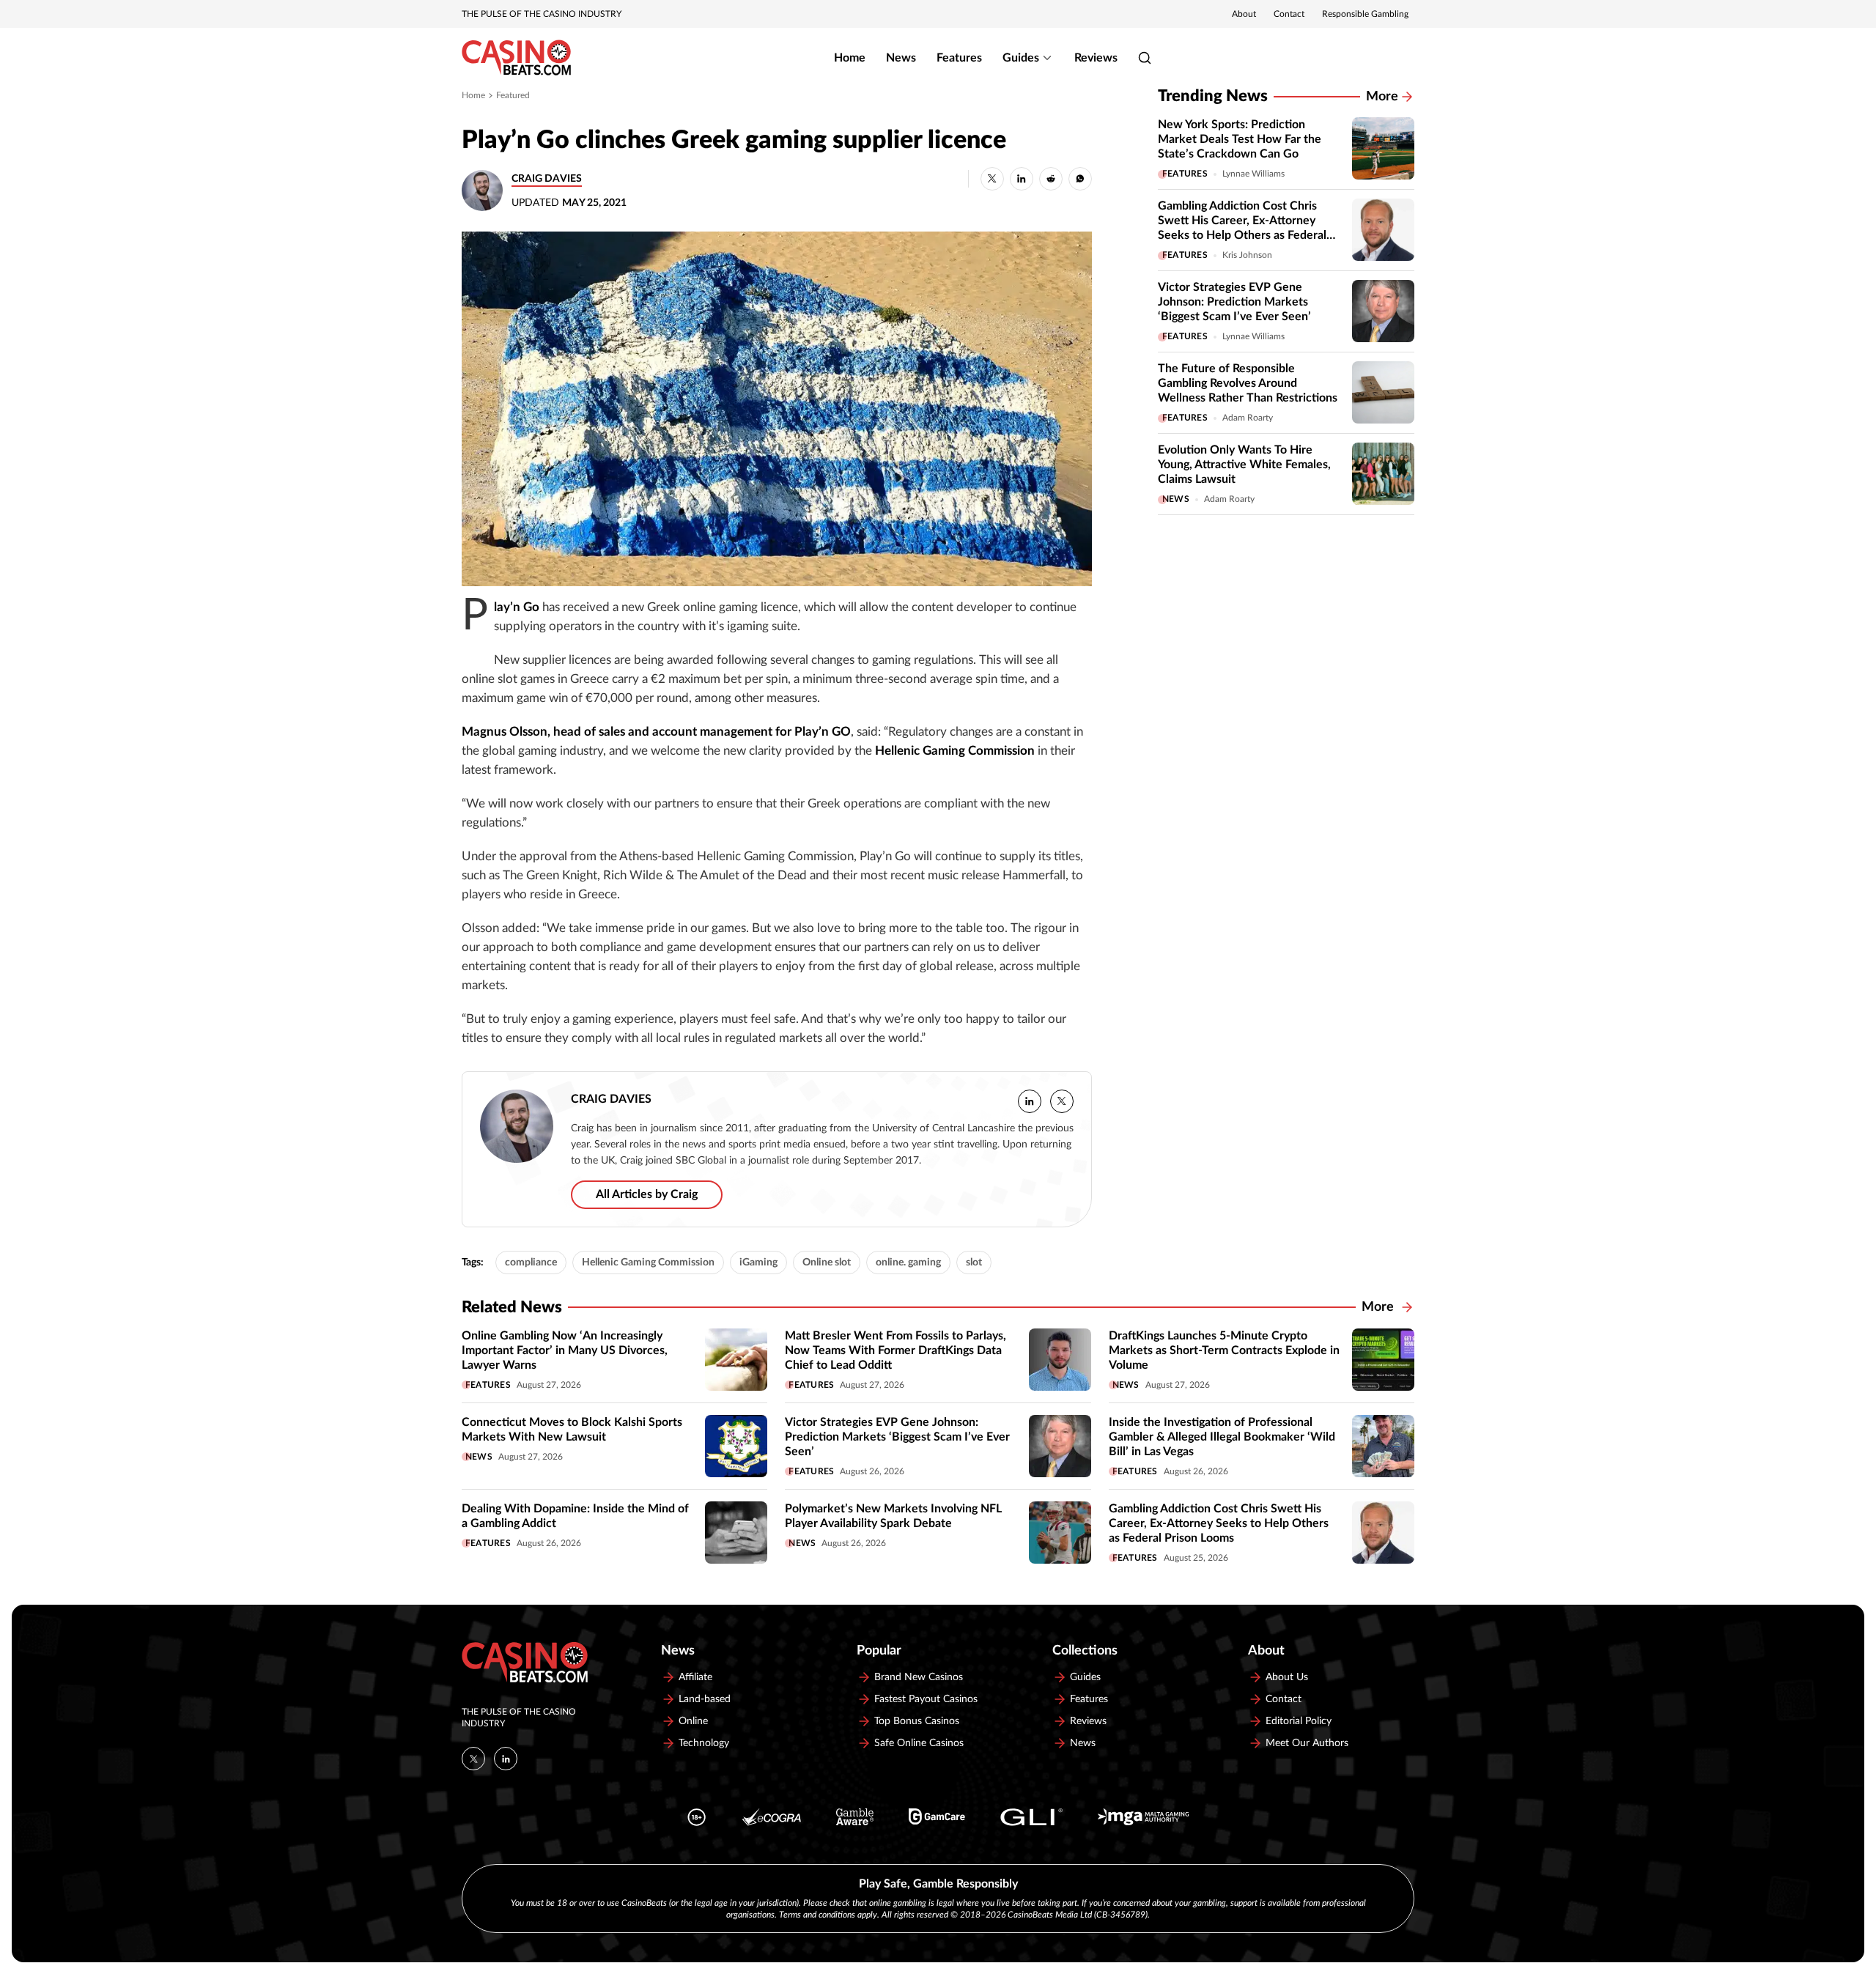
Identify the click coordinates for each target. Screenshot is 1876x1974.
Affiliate (695, 1677)
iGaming (758, 1263)
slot (974, 1263)
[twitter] (1062, 1101)
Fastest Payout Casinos (926, 1699)
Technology (704, 1743)
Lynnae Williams (1253, 174)
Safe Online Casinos (919, 1743)
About (1244, 14)
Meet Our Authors (1307, 1743)
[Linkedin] (506, 1759)
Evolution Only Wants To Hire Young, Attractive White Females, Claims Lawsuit (1244, 465)
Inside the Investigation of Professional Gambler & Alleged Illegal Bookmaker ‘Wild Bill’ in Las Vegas (1222, 1437)
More (1382, 97)
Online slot (827, 1263)
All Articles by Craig (647, 1194)
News (901, 58)
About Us (1287, 1677)
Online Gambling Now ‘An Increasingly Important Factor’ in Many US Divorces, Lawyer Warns (565, 1350)
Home (850, 58)
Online (693, 1721)
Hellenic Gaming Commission (648, 1263)
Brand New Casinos (919, 1677)
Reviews (1096, 58)
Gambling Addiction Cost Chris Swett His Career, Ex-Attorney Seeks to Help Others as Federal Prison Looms (1219, 1523)
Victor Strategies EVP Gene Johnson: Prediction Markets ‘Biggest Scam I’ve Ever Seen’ (1234, 302)
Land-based (705, 1699)
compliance (531, 1263)
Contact (1289, 14)
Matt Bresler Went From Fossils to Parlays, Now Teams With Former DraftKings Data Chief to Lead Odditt (895, 1350)
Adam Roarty (1248, 418)
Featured (513, 95)
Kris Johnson (1247, 255)
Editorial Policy (1299, 1721)
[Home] (516, 58)
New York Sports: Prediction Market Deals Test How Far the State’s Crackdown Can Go (1240, 139)
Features (959, 58)
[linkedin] (1030, 1101)
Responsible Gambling (1365, 14)
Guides (1021, 58)
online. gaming (908, 1263)
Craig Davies (547, 179)
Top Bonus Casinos (917, 1721)
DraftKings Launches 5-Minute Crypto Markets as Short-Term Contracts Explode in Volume (1224, 1350)
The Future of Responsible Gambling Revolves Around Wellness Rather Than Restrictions (1248, 383)
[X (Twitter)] (473, 1759)
